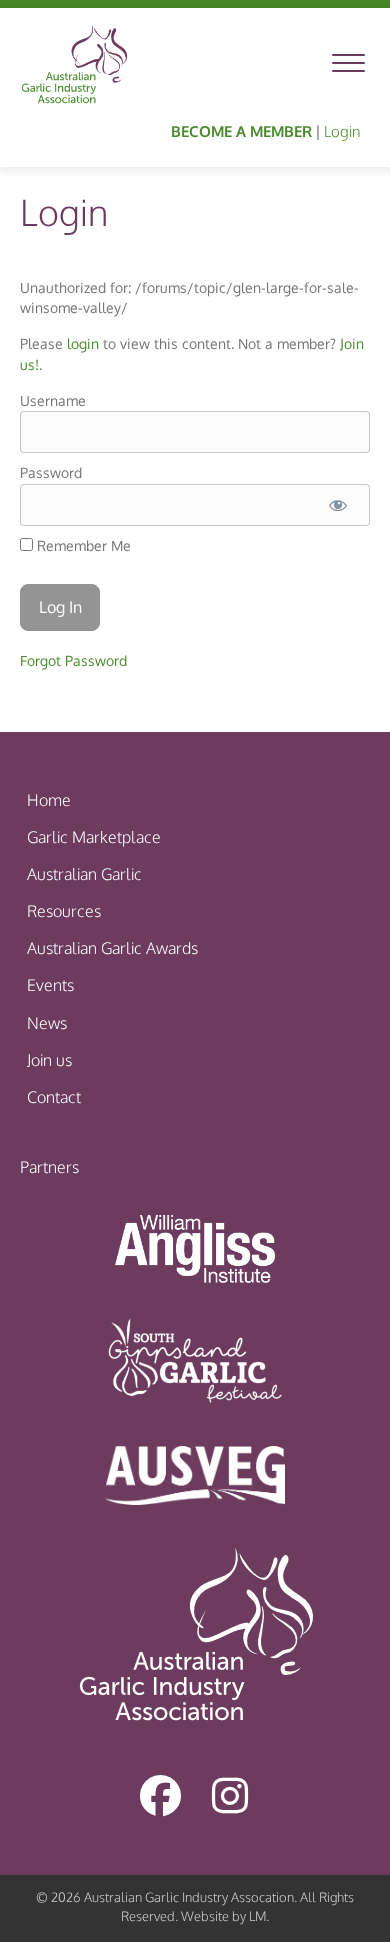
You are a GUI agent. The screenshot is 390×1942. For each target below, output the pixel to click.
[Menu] (348, 64)
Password (51, 472)
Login (342, 131)
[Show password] (337, 505)
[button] (160, 1795)
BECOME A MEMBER (241, 131)
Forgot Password (73, 660)
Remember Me (82, 545)
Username (53, 400)
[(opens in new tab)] (195, 1247)
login (83, 343)
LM (257, 1916)
